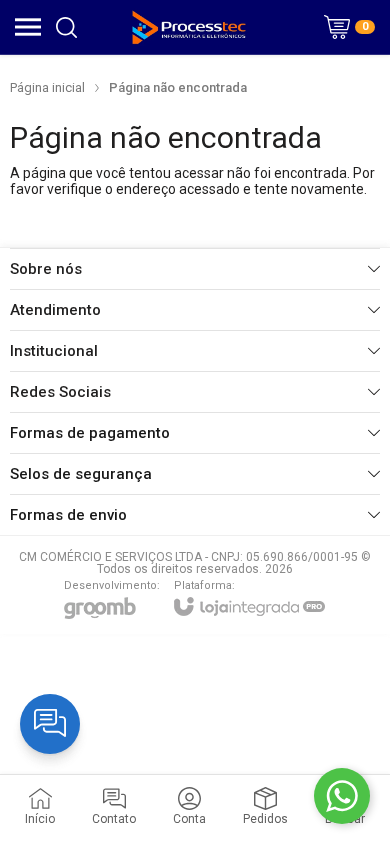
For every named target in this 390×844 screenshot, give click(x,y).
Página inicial (47, 87)
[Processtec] (189, 27)
